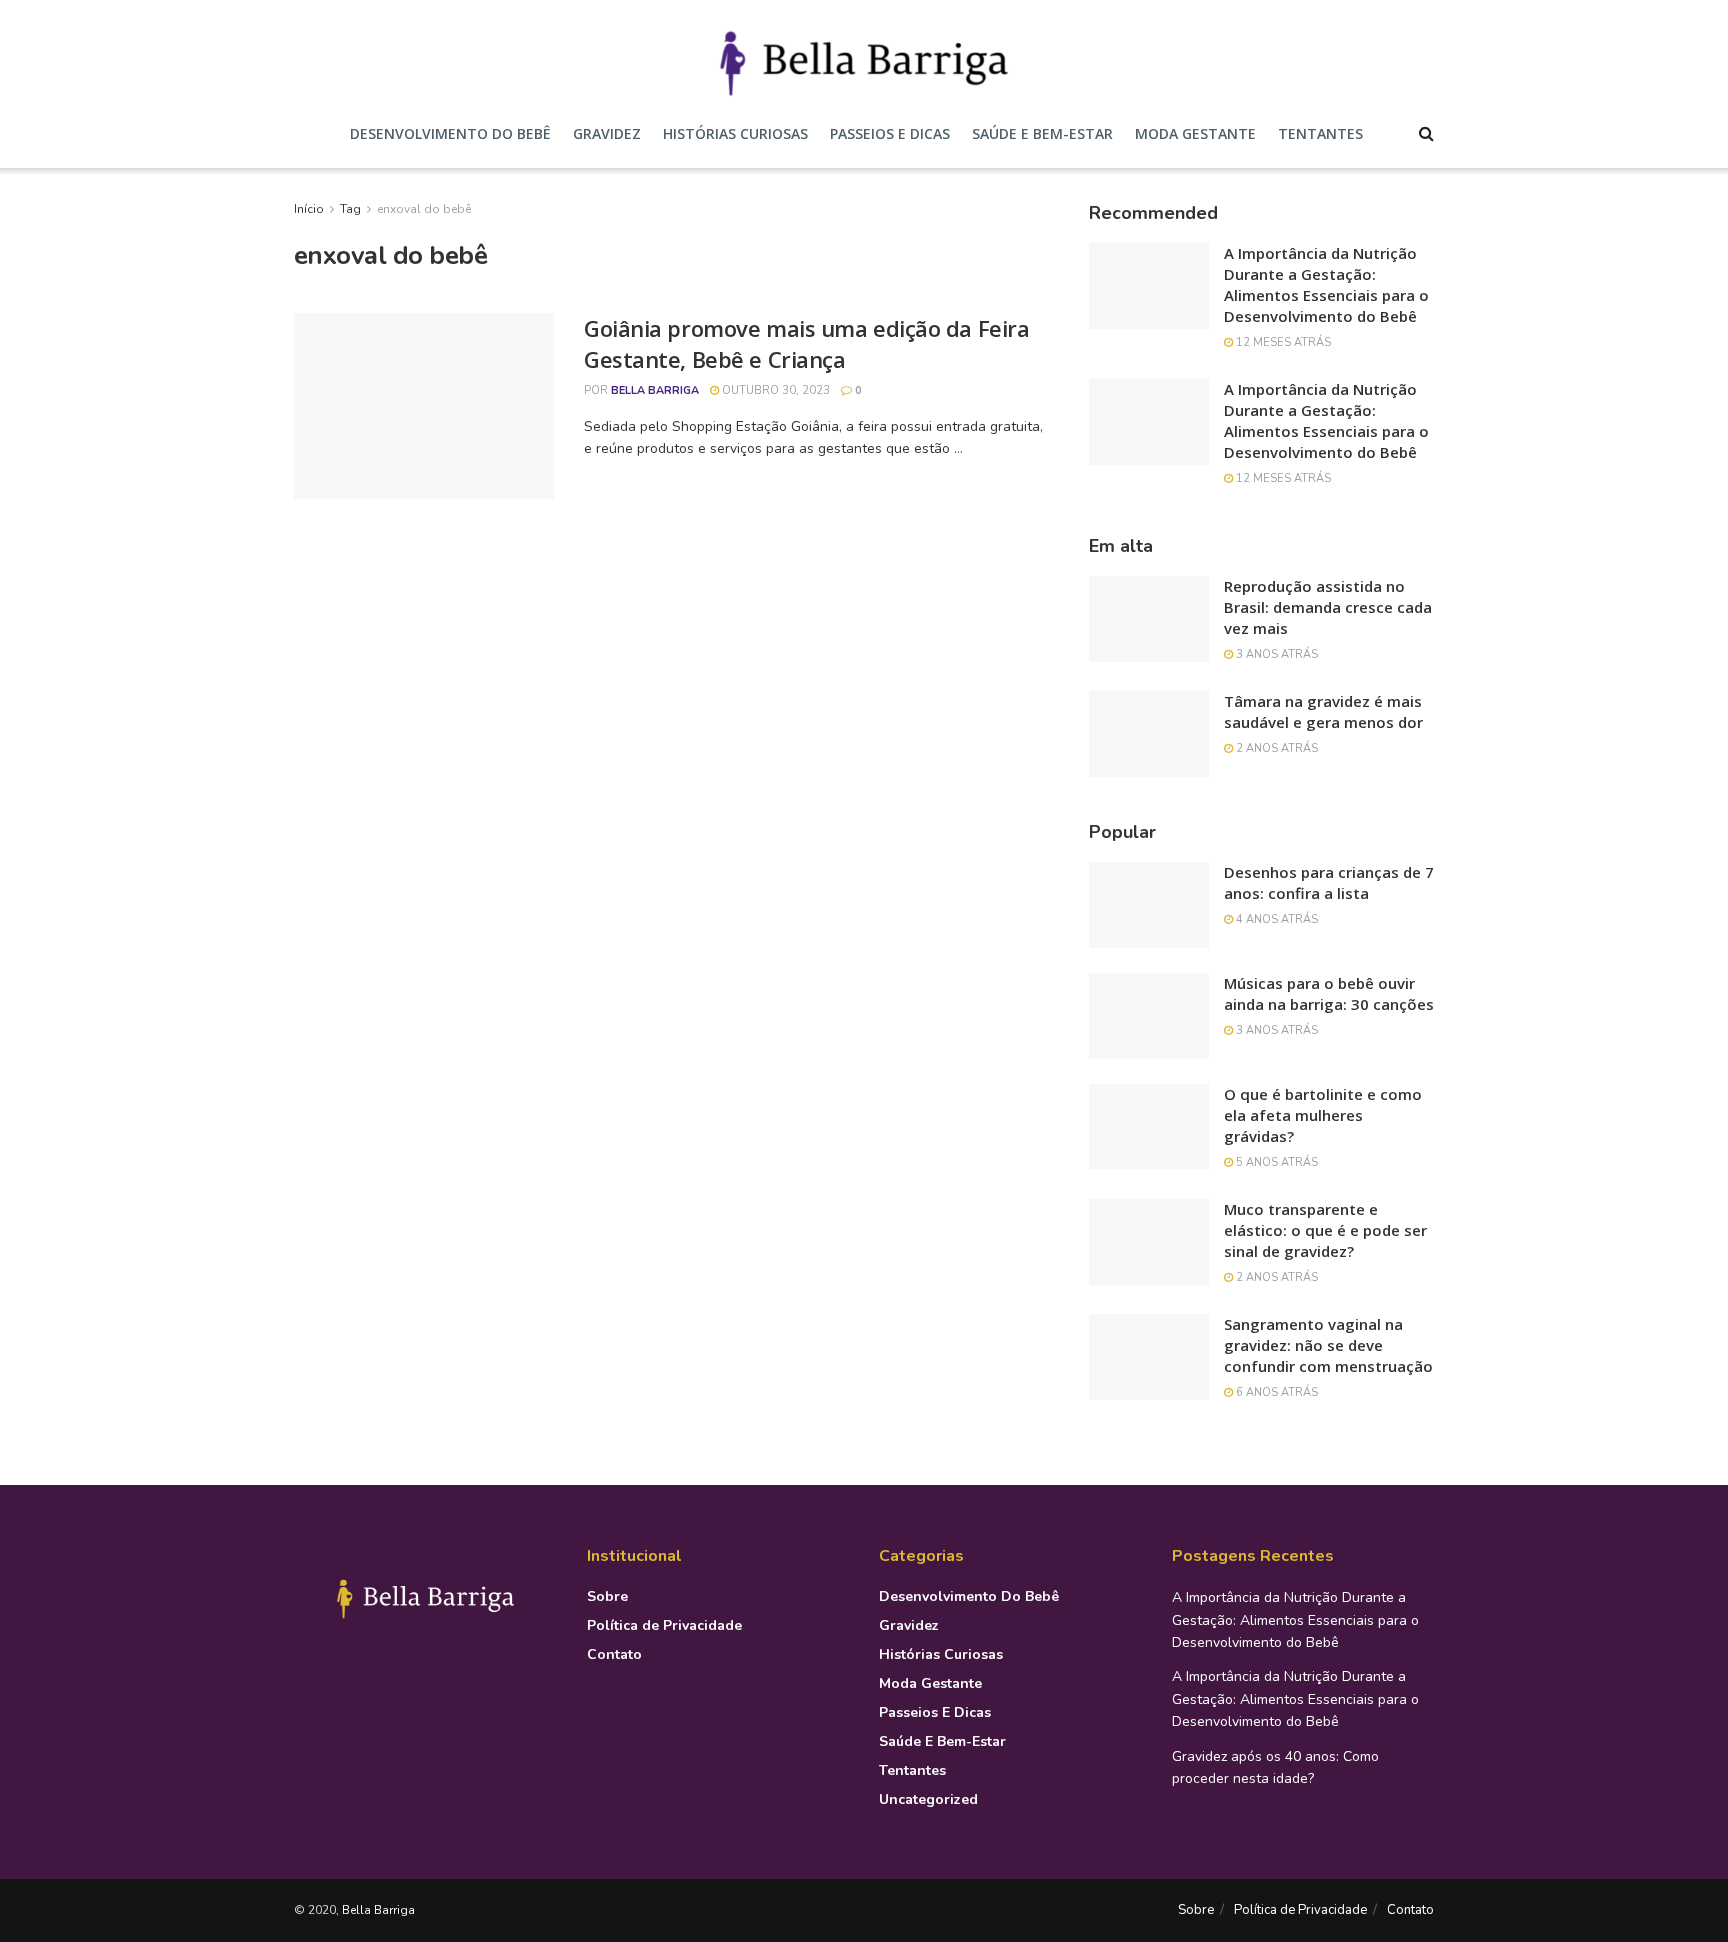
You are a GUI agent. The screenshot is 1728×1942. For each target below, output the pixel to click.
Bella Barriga (655, 390)
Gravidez (607, 133)
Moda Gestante (1195, 133)
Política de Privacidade (664, 1625)
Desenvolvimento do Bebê (450, 133)
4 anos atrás (1275, 919)
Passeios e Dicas (890, 133)
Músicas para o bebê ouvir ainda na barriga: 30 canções (1329, 993)
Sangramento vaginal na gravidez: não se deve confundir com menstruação (1328, 1345)
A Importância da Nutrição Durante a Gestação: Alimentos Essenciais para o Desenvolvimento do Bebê (1326, 284)
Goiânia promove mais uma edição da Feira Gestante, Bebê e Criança (806, 343)
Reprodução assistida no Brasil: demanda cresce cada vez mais (1328, 607)
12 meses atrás (1282, 342)
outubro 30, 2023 (774, 390)
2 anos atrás (1275, 748)
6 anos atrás (1275, 1392)
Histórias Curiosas (735, 133)
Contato (614, 1654)
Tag (350, 209)
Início (309, 209)
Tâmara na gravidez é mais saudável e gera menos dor (1323, 711)
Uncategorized (928, 1799)
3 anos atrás (1275, 654)
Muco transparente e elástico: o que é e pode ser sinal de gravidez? (1325, 1230)
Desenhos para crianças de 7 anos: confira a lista (1329, 882)
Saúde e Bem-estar (1042, 133)
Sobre (607, 1596)
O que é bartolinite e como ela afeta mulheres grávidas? (1323, 1115)
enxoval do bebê (424, 209)
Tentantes (1320, 133)
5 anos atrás (1275, 1162)
